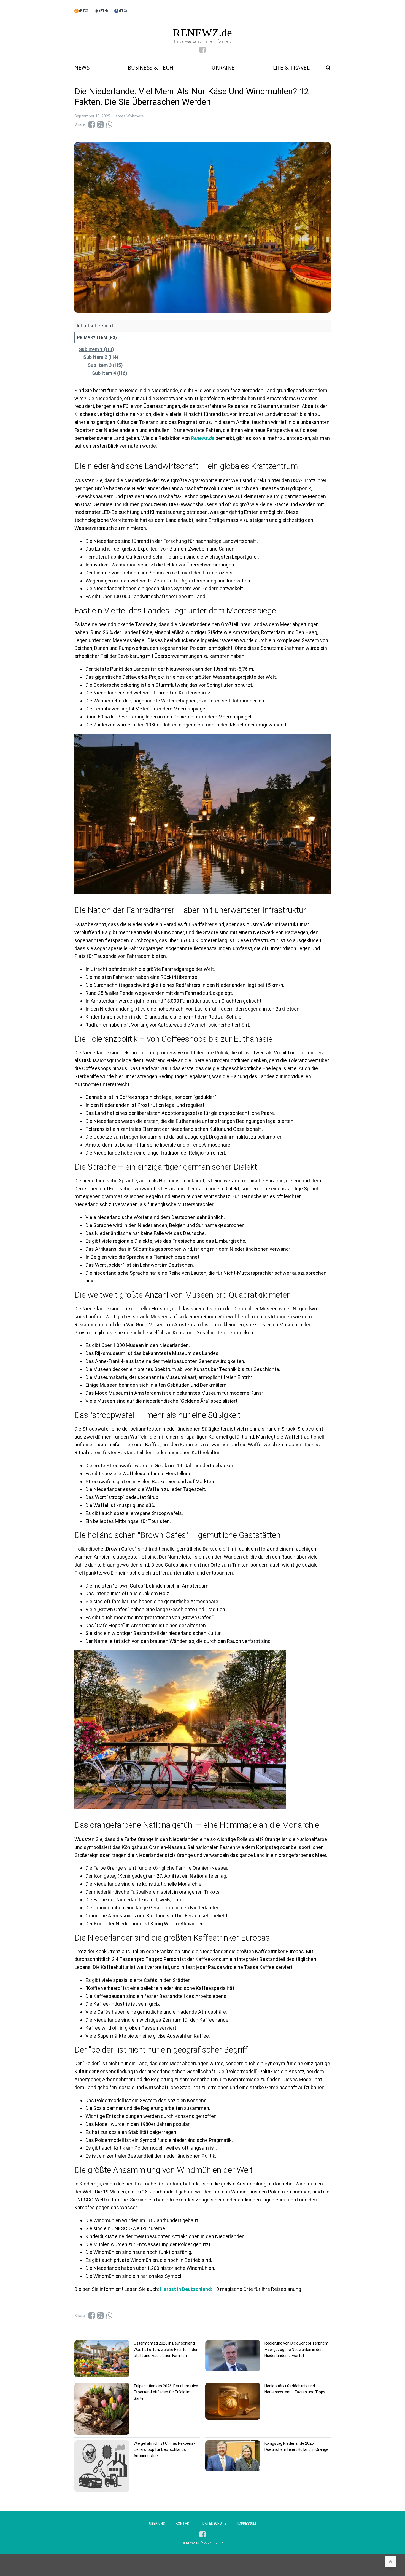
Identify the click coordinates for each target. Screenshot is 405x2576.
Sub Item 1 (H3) (96, 349)
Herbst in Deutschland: (186, 2289)
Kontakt (184, 2524)
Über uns (157, 2524)
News (82, 68)
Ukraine (223, 68)
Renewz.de (203, 438)
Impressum (247, 2524)
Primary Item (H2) (97, 338)
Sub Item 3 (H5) (105, 365)
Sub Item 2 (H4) (101, 357)
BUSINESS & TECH (151, 68)
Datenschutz (214, 2524)
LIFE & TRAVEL (291, 68)
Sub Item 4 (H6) (110, 373)
